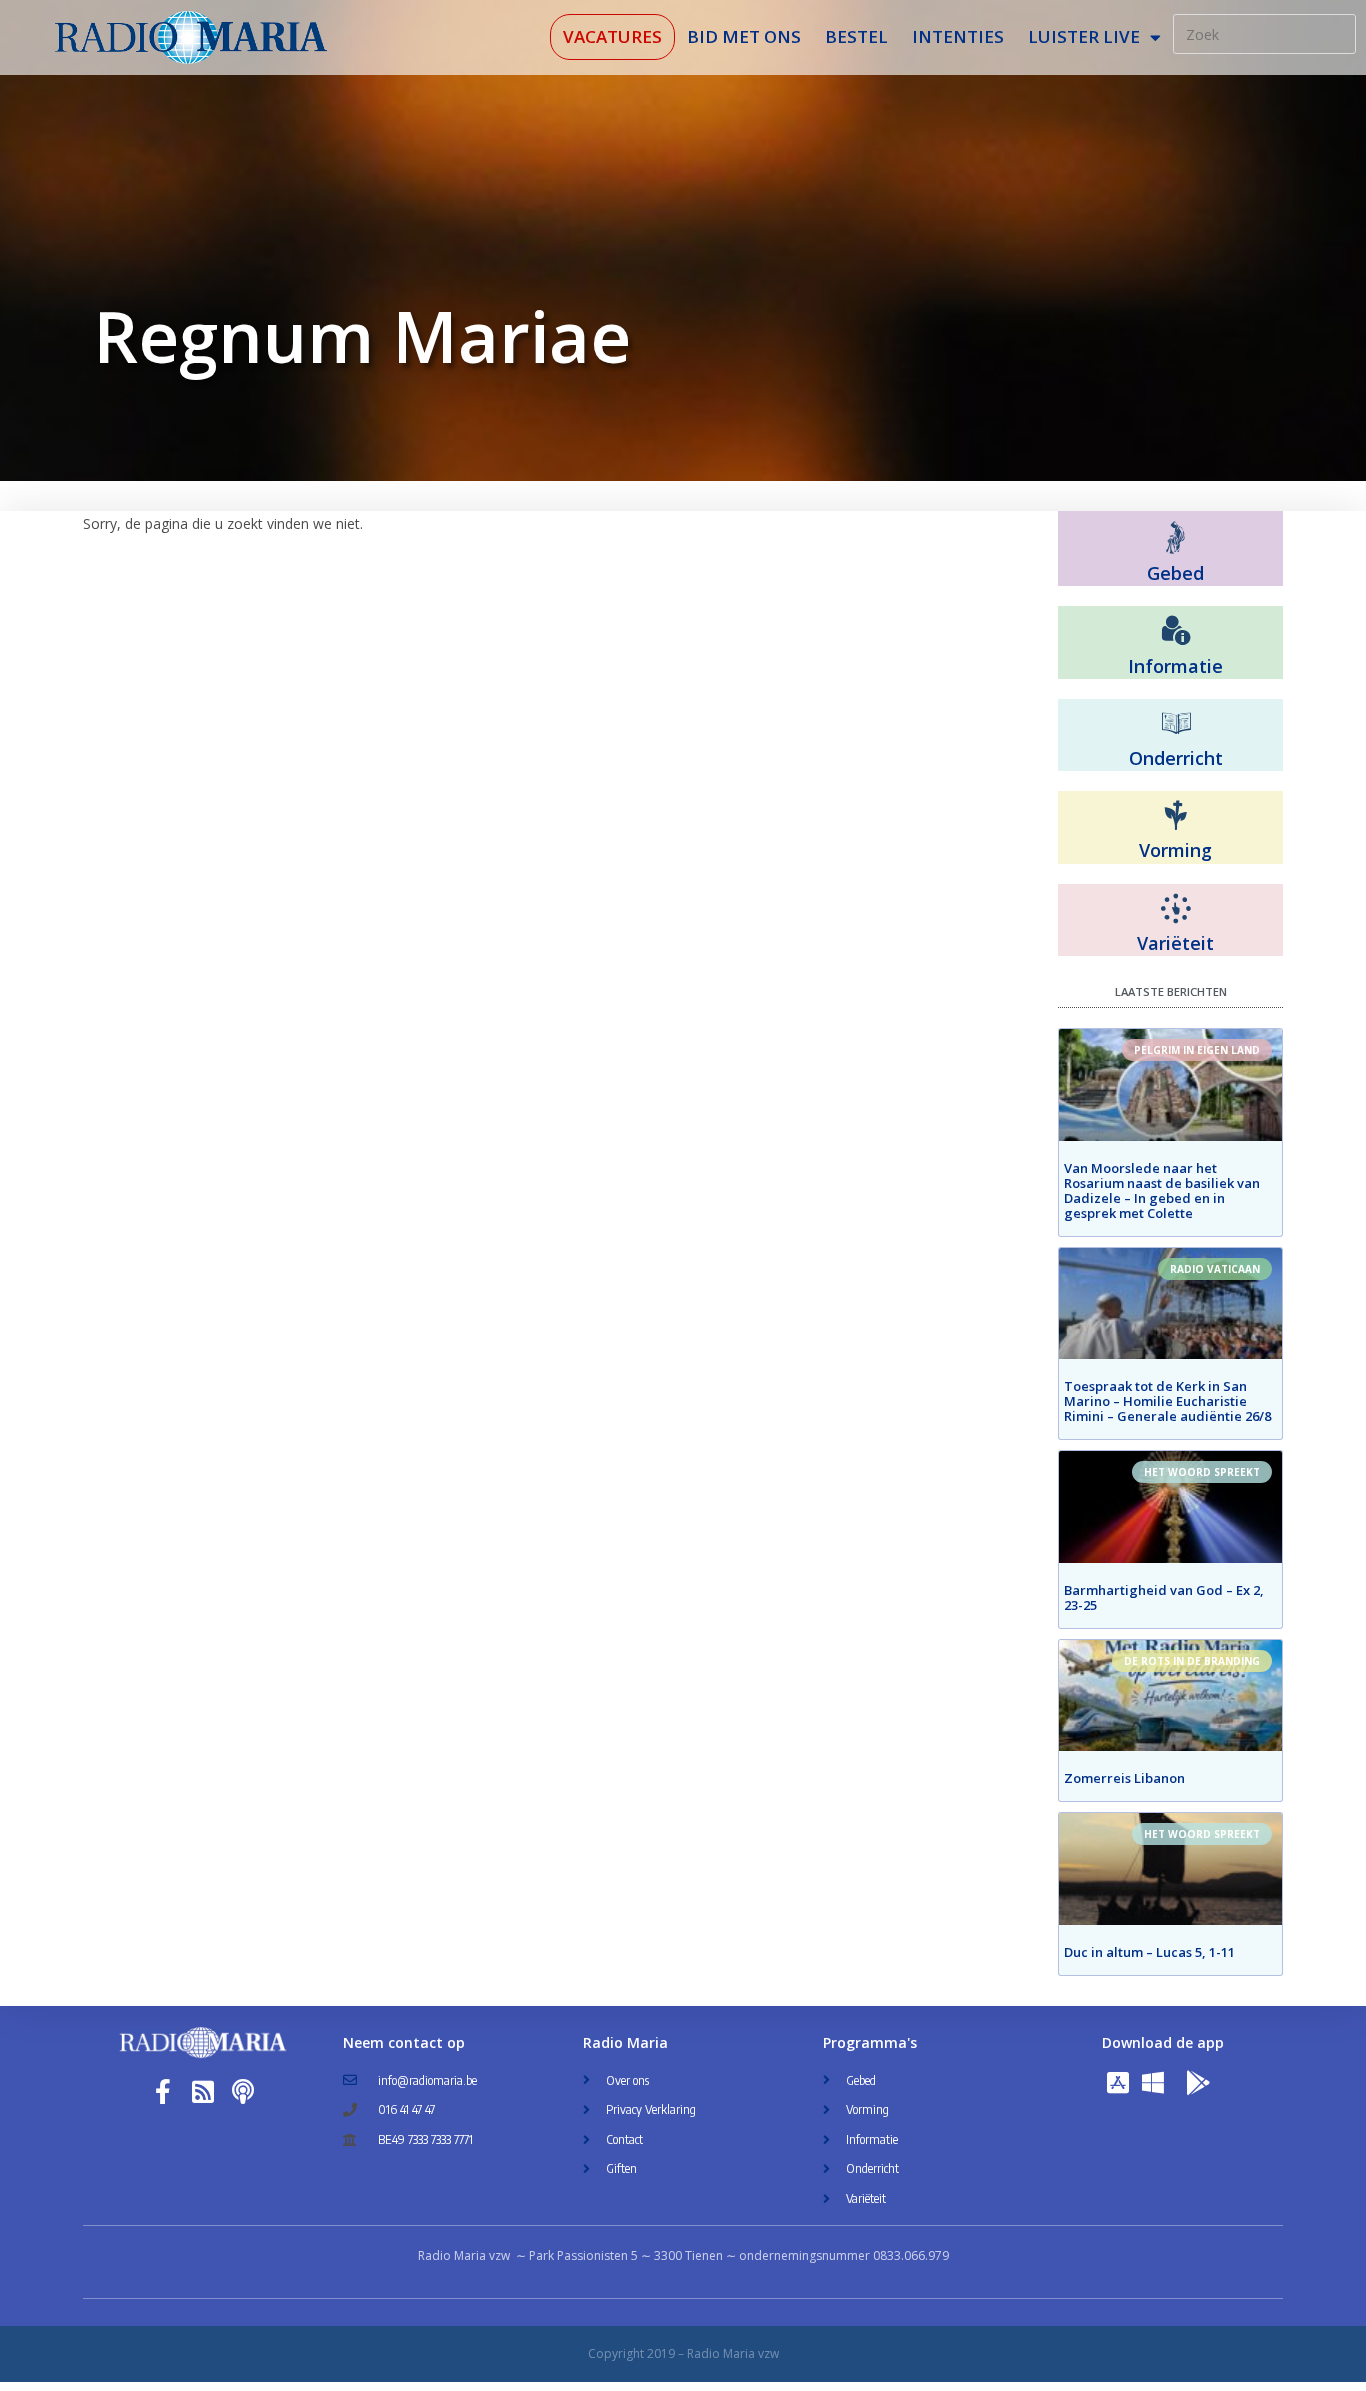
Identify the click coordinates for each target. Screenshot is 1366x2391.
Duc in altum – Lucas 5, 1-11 (1149, 1952)
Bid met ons (744, 36)
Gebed (1175, 573)
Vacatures (612, 36)
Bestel (856, 36)
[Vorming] (1176, 816)
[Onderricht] (1176, 724)
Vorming (1175, 850)
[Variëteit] (1176, 909)
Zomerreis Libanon (1124, 1778)
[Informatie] (1176, 631)
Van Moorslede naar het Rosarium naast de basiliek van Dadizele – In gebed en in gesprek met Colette (1162, 1190)
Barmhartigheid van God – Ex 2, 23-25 (1164, 1597)
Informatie (1175, 666)
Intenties (958, 36)
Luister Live (1084, 36)
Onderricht (1176, 758)
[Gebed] (1175, 537)
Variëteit (1175, 943)
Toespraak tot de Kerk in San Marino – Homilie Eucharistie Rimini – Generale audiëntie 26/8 (1167, 1401)
